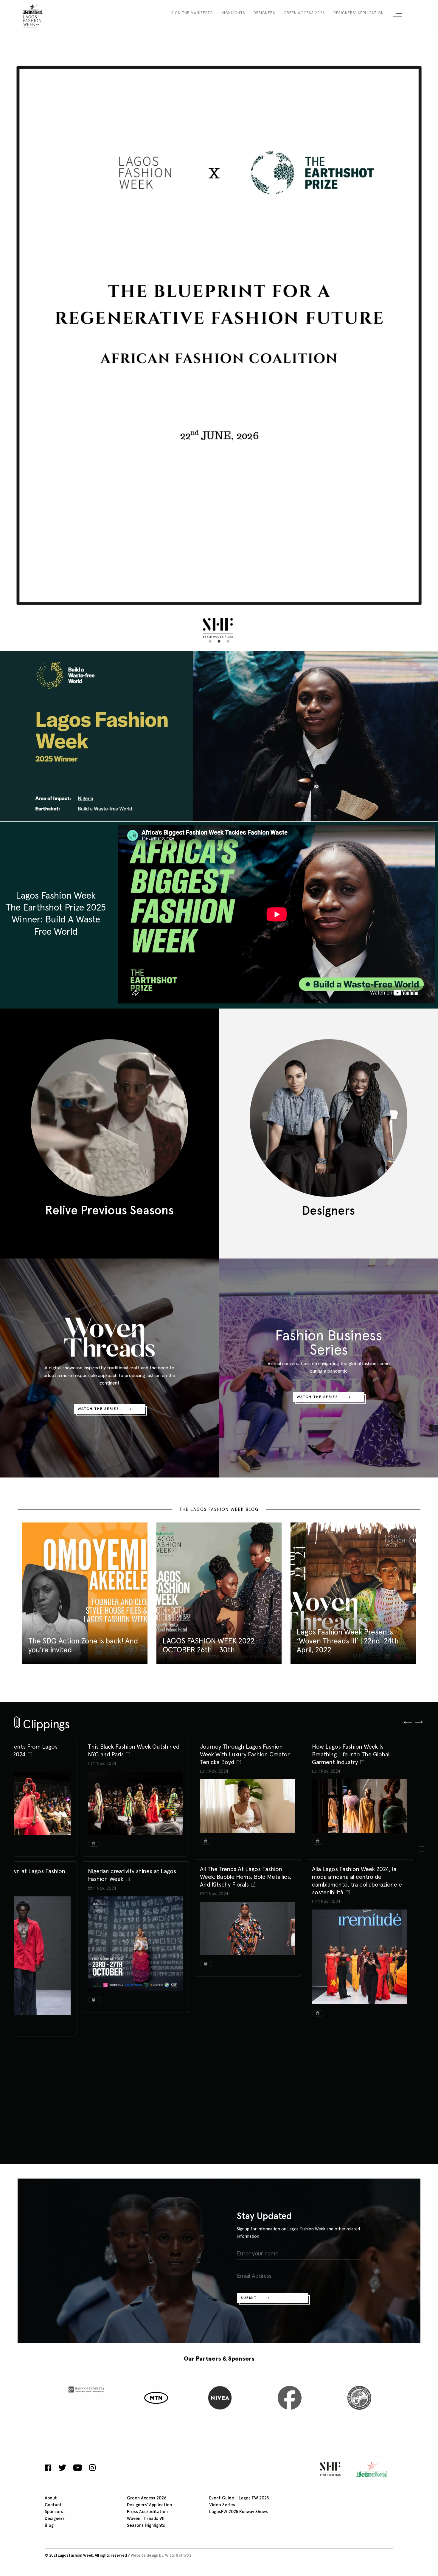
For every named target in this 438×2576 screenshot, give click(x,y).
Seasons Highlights (146, 2526)
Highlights (233, 13)
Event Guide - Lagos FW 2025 (239, 2498)
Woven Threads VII (146, 2519)
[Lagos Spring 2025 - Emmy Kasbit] (359, 2037)
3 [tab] (228, 641)
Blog (49, 2526)
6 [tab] (232, 2145)
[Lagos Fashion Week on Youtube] (78, 2468)
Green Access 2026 (304, 13)
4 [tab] (215, 2145)
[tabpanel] (219, 306)
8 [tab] (250, 2145)
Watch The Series (98, 1409)
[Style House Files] (329, 2469)
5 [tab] (223, 2145)
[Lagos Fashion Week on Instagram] (92, 2468)
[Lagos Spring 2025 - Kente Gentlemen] (359, 1842)
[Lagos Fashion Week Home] (33, 15)
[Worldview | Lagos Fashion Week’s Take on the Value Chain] (135, 1797)
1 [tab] (210, 641)
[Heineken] (370, 2469)
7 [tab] (241, 2145)
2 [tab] (219, 641)
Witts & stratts (178, 2556)
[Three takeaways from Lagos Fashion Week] (135, 1957)
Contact (53, 2505)
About (51, 2498)
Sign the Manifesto (192, 13)
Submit (249, 2298)
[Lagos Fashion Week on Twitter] (62, 2468)
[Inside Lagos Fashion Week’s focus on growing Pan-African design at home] (247, 1964)
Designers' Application (359, 13)
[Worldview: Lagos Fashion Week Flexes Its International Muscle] (247, 1797)
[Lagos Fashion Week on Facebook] (49, 2468)
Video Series (222, 2505)
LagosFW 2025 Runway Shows (239, 2512)
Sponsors (54, 2512)
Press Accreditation (147, 2512)
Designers (264, 13)
